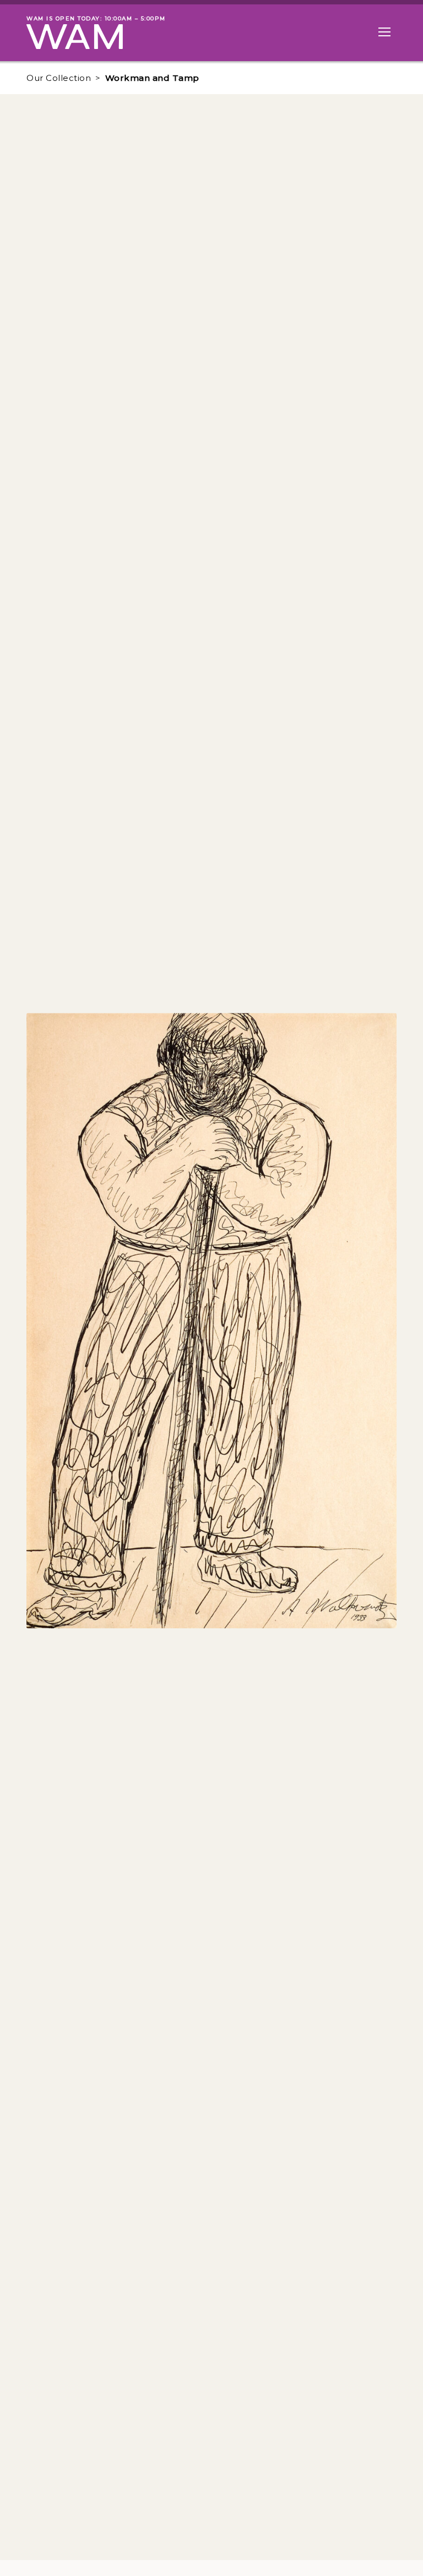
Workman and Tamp (152, 78)
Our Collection (59, 78)
